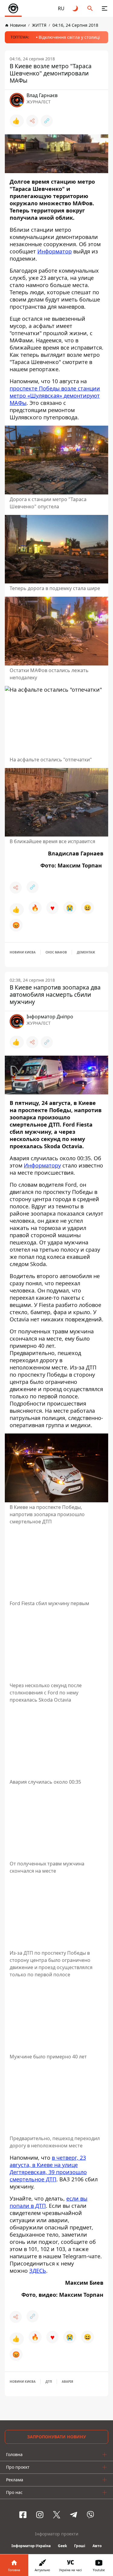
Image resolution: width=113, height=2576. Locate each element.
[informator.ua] (13, 8)
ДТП (49, 2382)
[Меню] (105, 8)
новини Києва (23, 952)
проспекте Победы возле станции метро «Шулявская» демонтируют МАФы (55, 396)
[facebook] (23, 2515)
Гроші (80, 2546)
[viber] (90, 2515)
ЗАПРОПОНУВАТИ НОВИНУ (56, 2437)
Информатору (42, 1165)
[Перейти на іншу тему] (76, 8)
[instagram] (40, 2515)
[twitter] (57, 2515)
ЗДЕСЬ (38, 2271)
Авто (97, 2546)
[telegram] (74, 2515)
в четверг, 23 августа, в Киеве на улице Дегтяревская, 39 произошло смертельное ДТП (48, 2168)
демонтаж (86, 952)
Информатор (55, 251)
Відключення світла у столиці (69, 37)
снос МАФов (56, 952)
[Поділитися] (32, 121)
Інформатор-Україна (31, 2546)
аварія (67, 2382)
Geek (62, 2546)
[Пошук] (90, 8)
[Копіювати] (47, 121)
